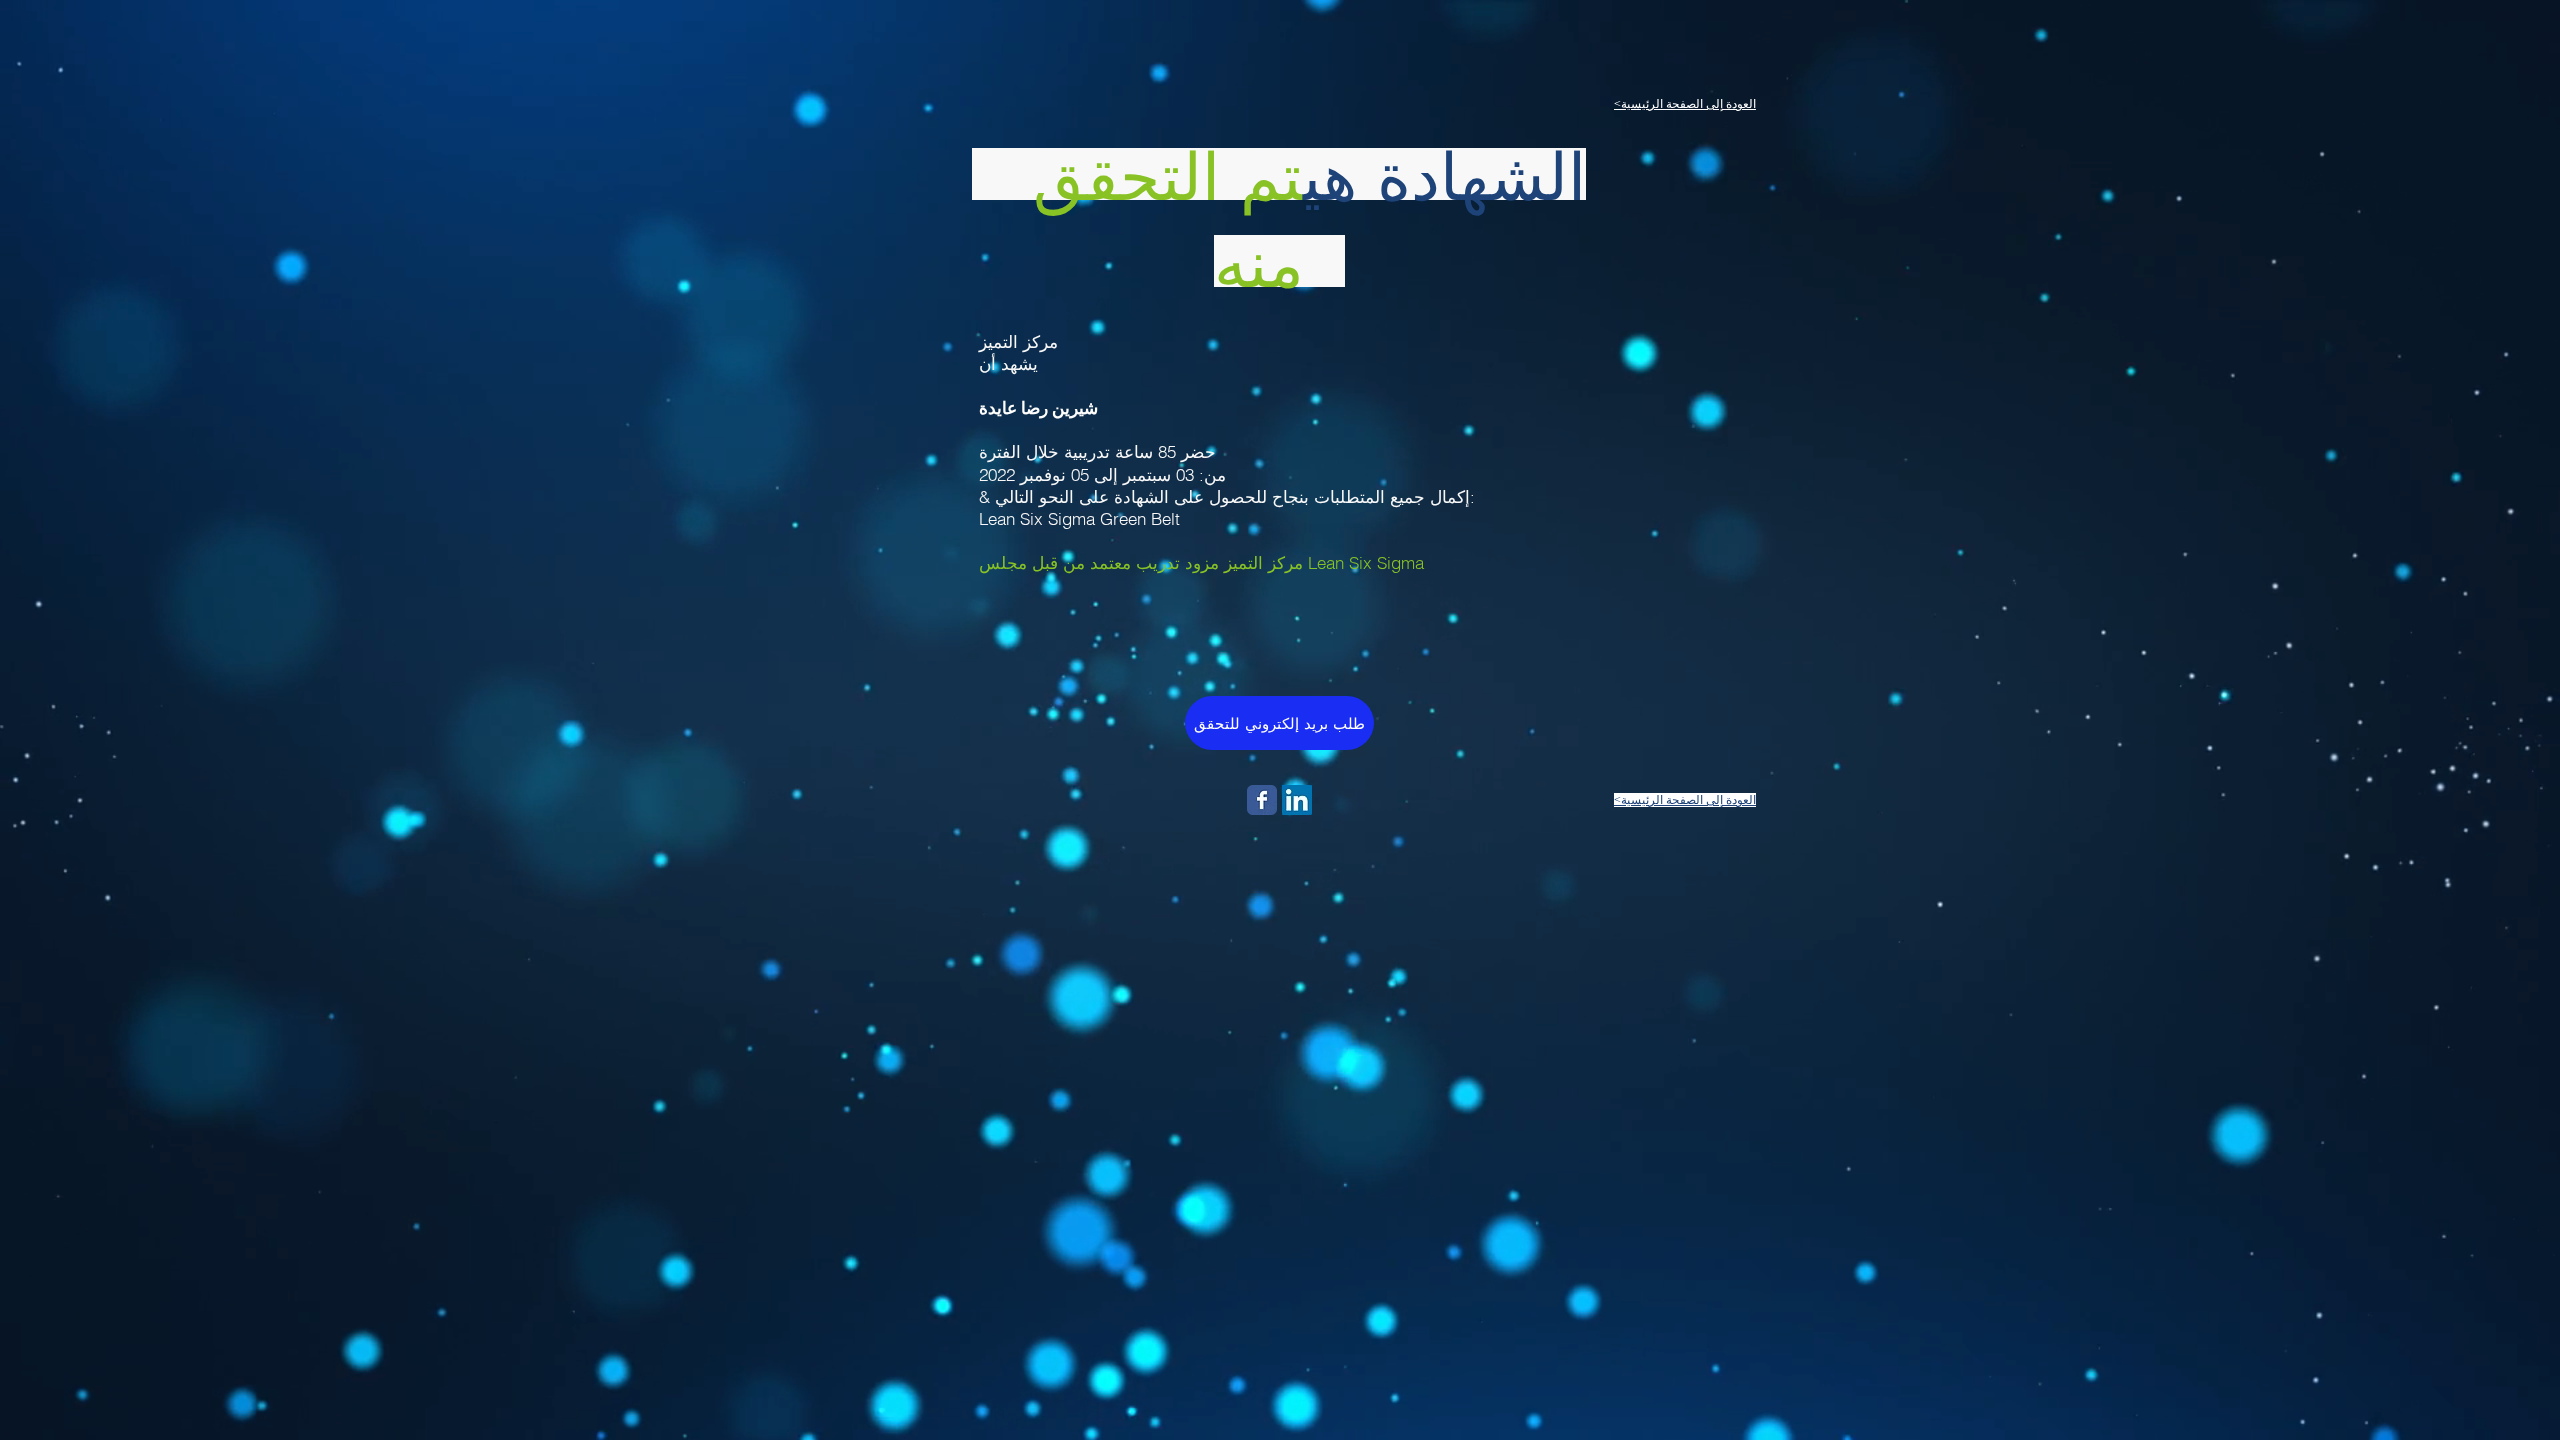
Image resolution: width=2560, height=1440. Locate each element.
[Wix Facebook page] (1262, 800)
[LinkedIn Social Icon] (1297, 800)
